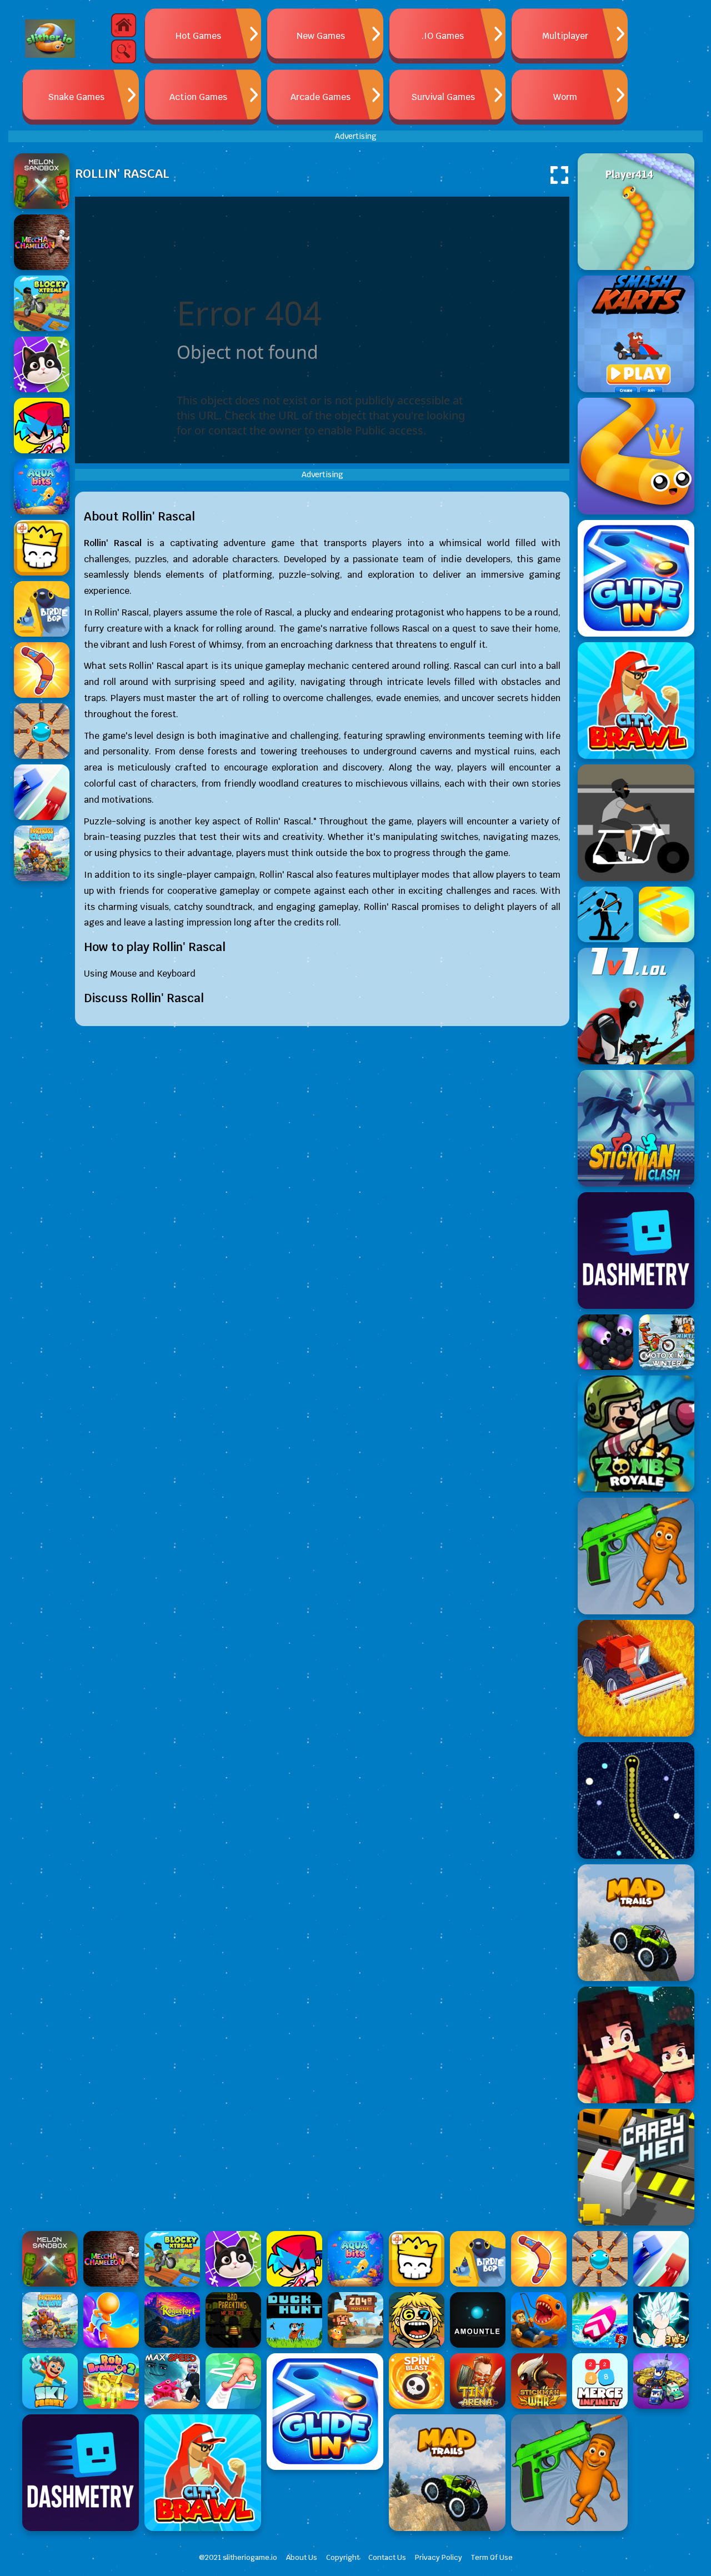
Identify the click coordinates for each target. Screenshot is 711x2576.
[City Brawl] (636, 701)
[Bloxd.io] (636, 2045)
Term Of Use (492, 2557)
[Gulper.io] (636, 1800)
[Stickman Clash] (636, 1128)
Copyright (343, 2557)
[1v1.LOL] (636, 1006)
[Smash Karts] (636, 334)
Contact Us (387, 2557)
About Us (302, 2557)
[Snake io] (636, 212)
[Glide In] (636, 578)
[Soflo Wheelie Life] (636, 823)
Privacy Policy (439, 2557)
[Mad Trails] (636, 1923)
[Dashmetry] (636, 1251)
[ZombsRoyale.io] (636, 1434)
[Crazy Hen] (636, 2167)
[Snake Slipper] (636, 456)
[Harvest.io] (636, 1678)
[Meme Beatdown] (636, 1556)
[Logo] (50, 39)
